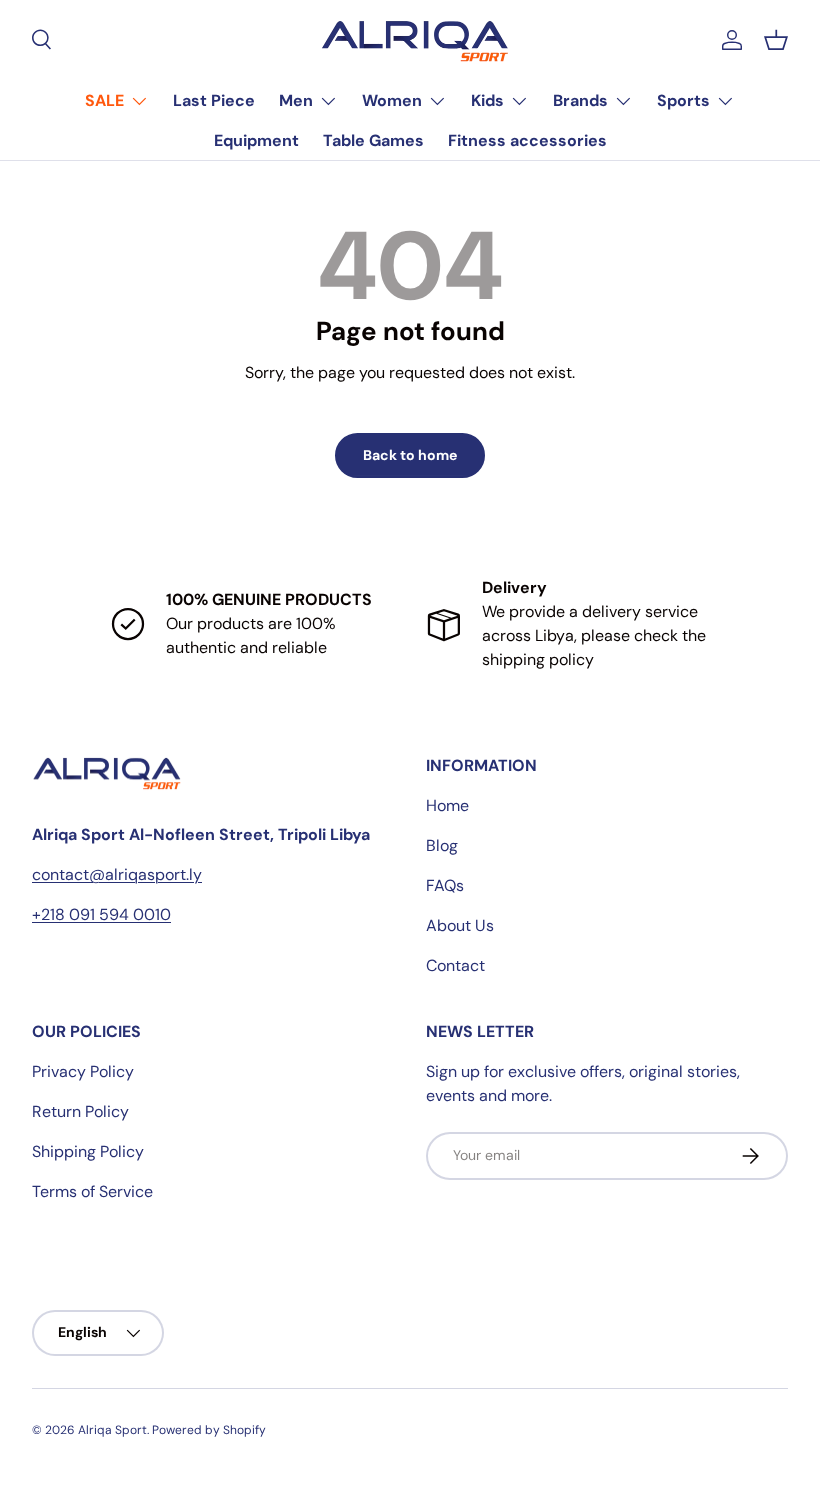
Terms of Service (92, 1191)
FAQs (445, 885)
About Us (460, 925)
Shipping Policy (88, 1151)
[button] (776, 40)
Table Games (373, 140)
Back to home (410, 455)
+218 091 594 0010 (101, 914)
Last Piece (214, 100)
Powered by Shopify (209, 1430)
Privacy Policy (83, 1071)
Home (447, 805)
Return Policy (80, 1111)
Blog (442, 845)
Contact (455, 965)
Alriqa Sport (112, 1430)
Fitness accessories (527, 140)
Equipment (256, 140)
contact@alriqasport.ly (117, 874)
